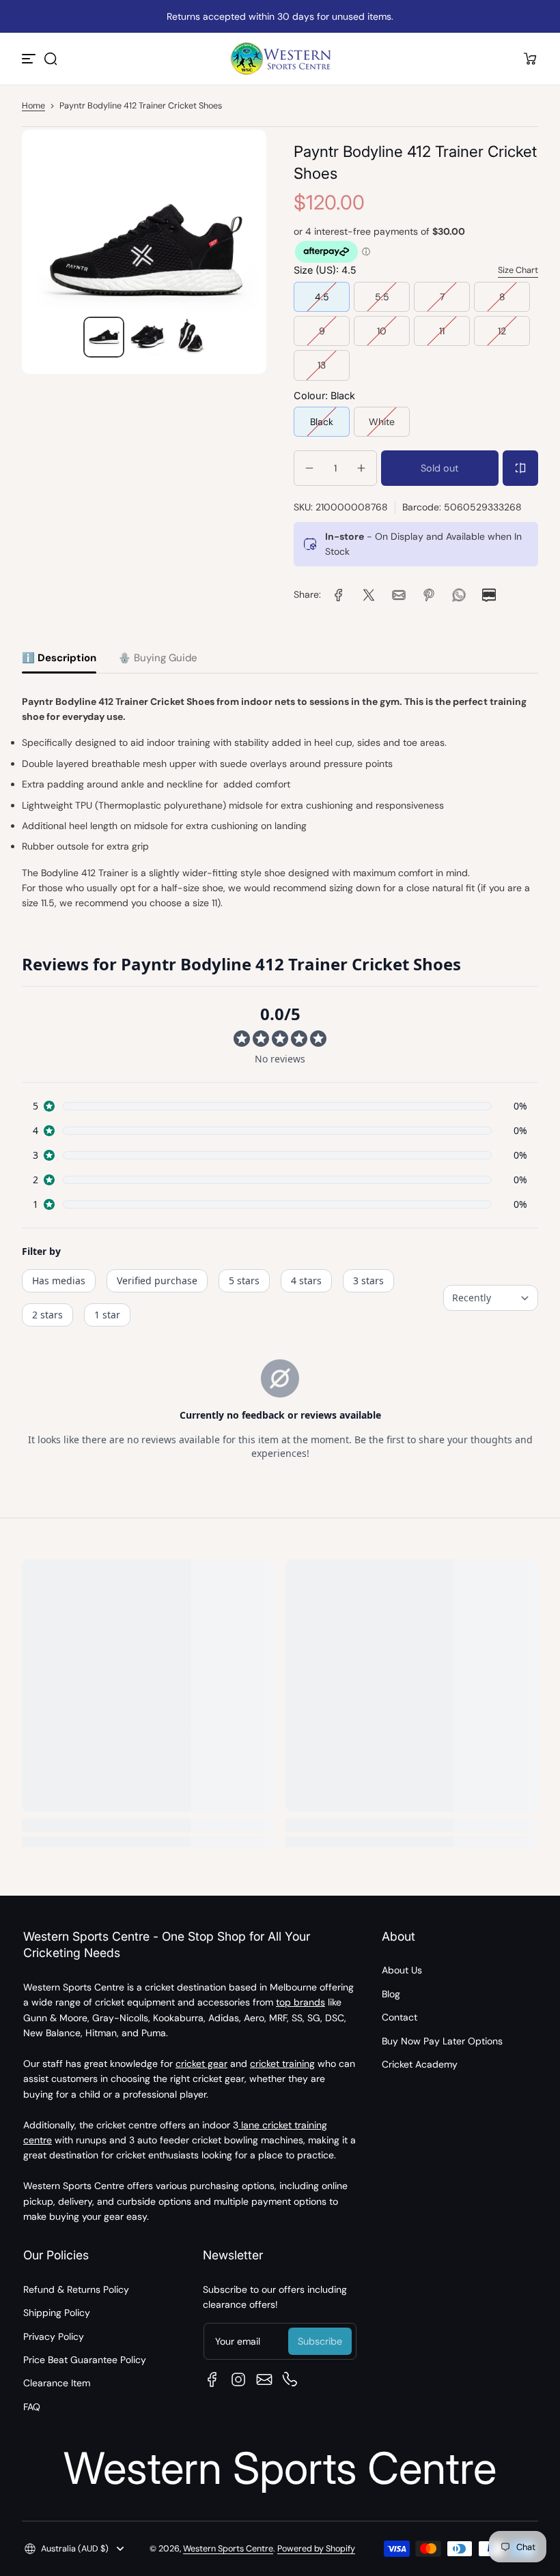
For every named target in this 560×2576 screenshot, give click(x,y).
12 (502, 331)
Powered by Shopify (316, 2549)
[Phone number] (290, 2379)
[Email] (264, 2379)
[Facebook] (212, 2379)
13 (322, 365)
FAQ (32, 2407)
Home (33, 106)
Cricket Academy (420, 2064)
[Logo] (280, 59)
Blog (391, 1994)
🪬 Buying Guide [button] (158, 658)
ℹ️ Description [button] (59, 658)
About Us (402, 1970)
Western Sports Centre (228, 2549)
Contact (400, 2017)
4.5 (322, 297)
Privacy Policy (54, 2336)
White (382, 422)
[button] (51, 59)
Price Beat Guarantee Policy (85, 2360)
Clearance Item (57, 2383)
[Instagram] (238, 2379)
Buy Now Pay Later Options (442, 2041)
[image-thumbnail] (104, 337)
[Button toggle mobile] (30, 59)
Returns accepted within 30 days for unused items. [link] (280, 16)
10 (382, 331)
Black (322, 422)
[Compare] (520, 468)
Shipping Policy (57, 2313)
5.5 (382, 297)
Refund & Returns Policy (76, 2289)
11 (442, 331)
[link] (339, 595)
